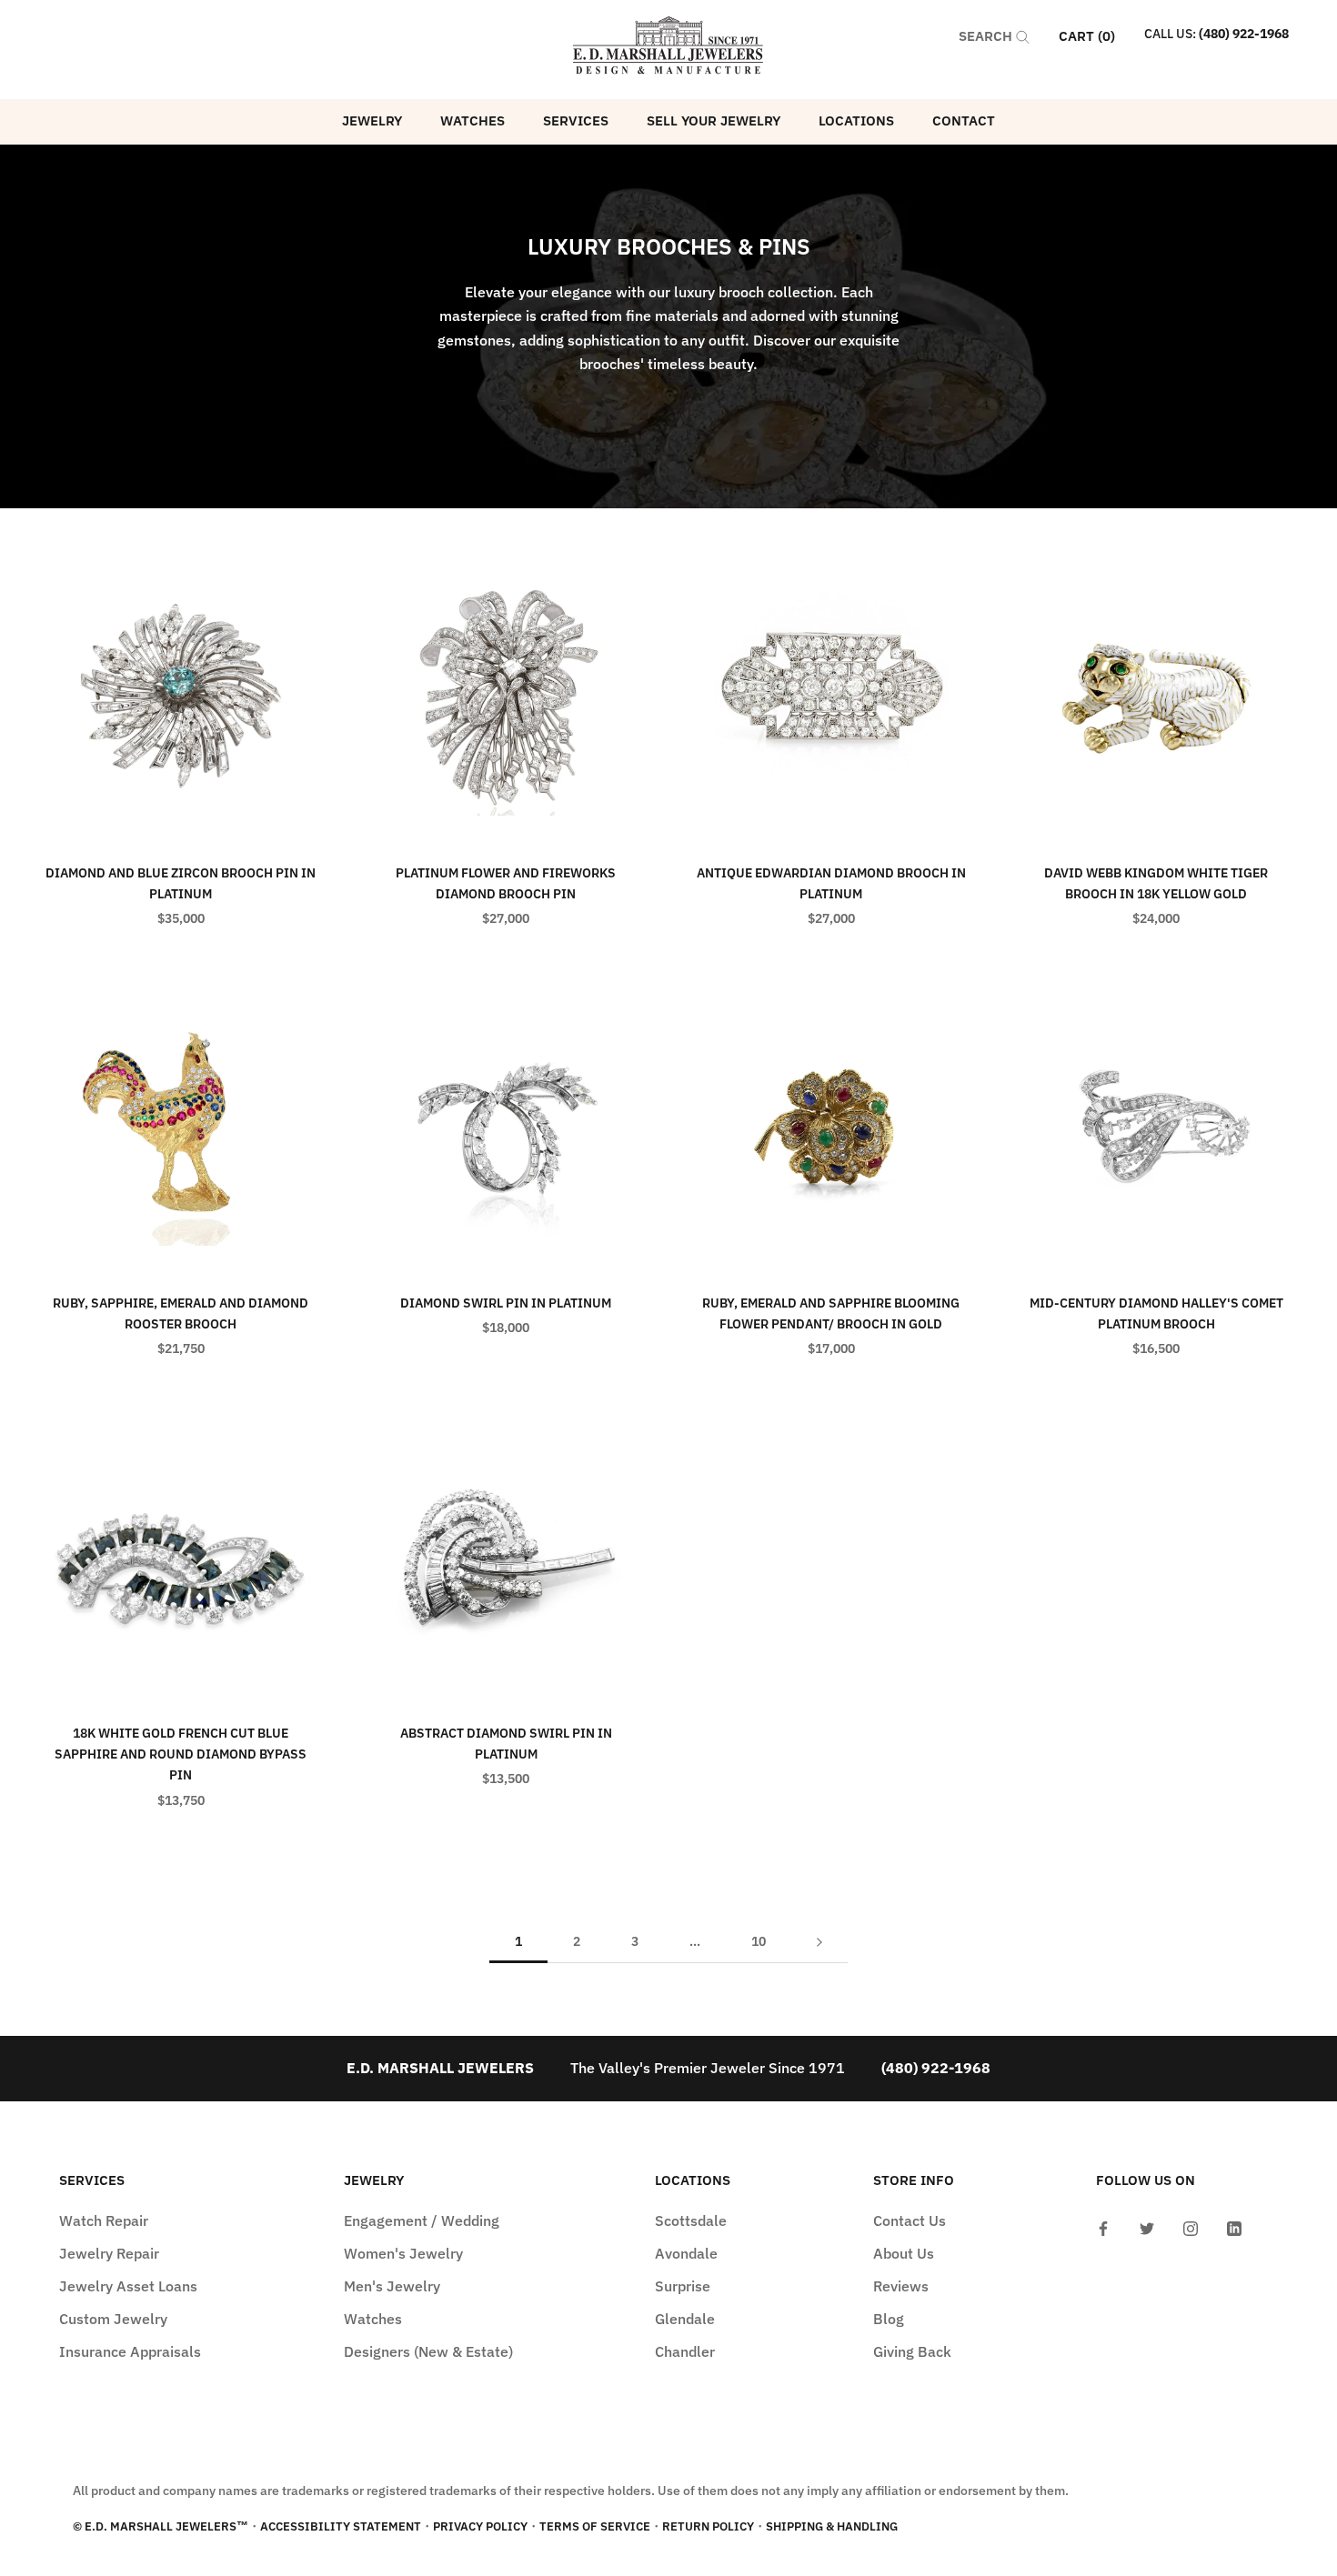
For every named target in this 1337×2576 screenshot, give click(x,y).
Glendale (685, 2319)
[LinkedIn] (1234, 2227)
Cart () (1087, 36)
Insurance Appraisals (130, 2351)
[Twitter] (1147, 2227)
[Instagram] (1191, 2227)
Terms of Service (595, 2526)
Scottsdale (691, 2220)
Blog (889, 2319)
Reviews (901, 2286)
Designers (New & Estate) (428, 2351)
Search (987, 36)
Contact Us (910, 2220)
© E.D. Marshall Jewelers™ (161, 2526)
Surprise (683, 2286)
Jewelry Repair (109, 2253)
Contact (964, 120)
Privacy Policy (480, 2526)
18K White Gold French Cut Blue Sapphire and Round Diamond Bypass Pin (181, 1754)
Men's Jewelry (392, 2286)
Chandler (685, 2351)
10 (759, 1941)
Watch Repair (104, 2220)
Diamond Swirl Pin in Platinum (506, 1303)
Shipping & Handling (832, 2526)
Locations (856, 120)
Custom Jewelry (113, 2319)
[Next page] (819, 1942)
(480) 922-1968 (1244, 34)
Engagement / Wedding (422, 2220)
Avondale (686, 2253)
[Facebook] (1103, 2227)
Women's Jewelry (403, 2253)
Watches (472, 120)
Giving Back (912, 2351)
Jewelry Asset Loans (128, 2286)
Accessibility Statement (341, 2526)
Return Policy (708, 2526)
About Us (904, 2253)
